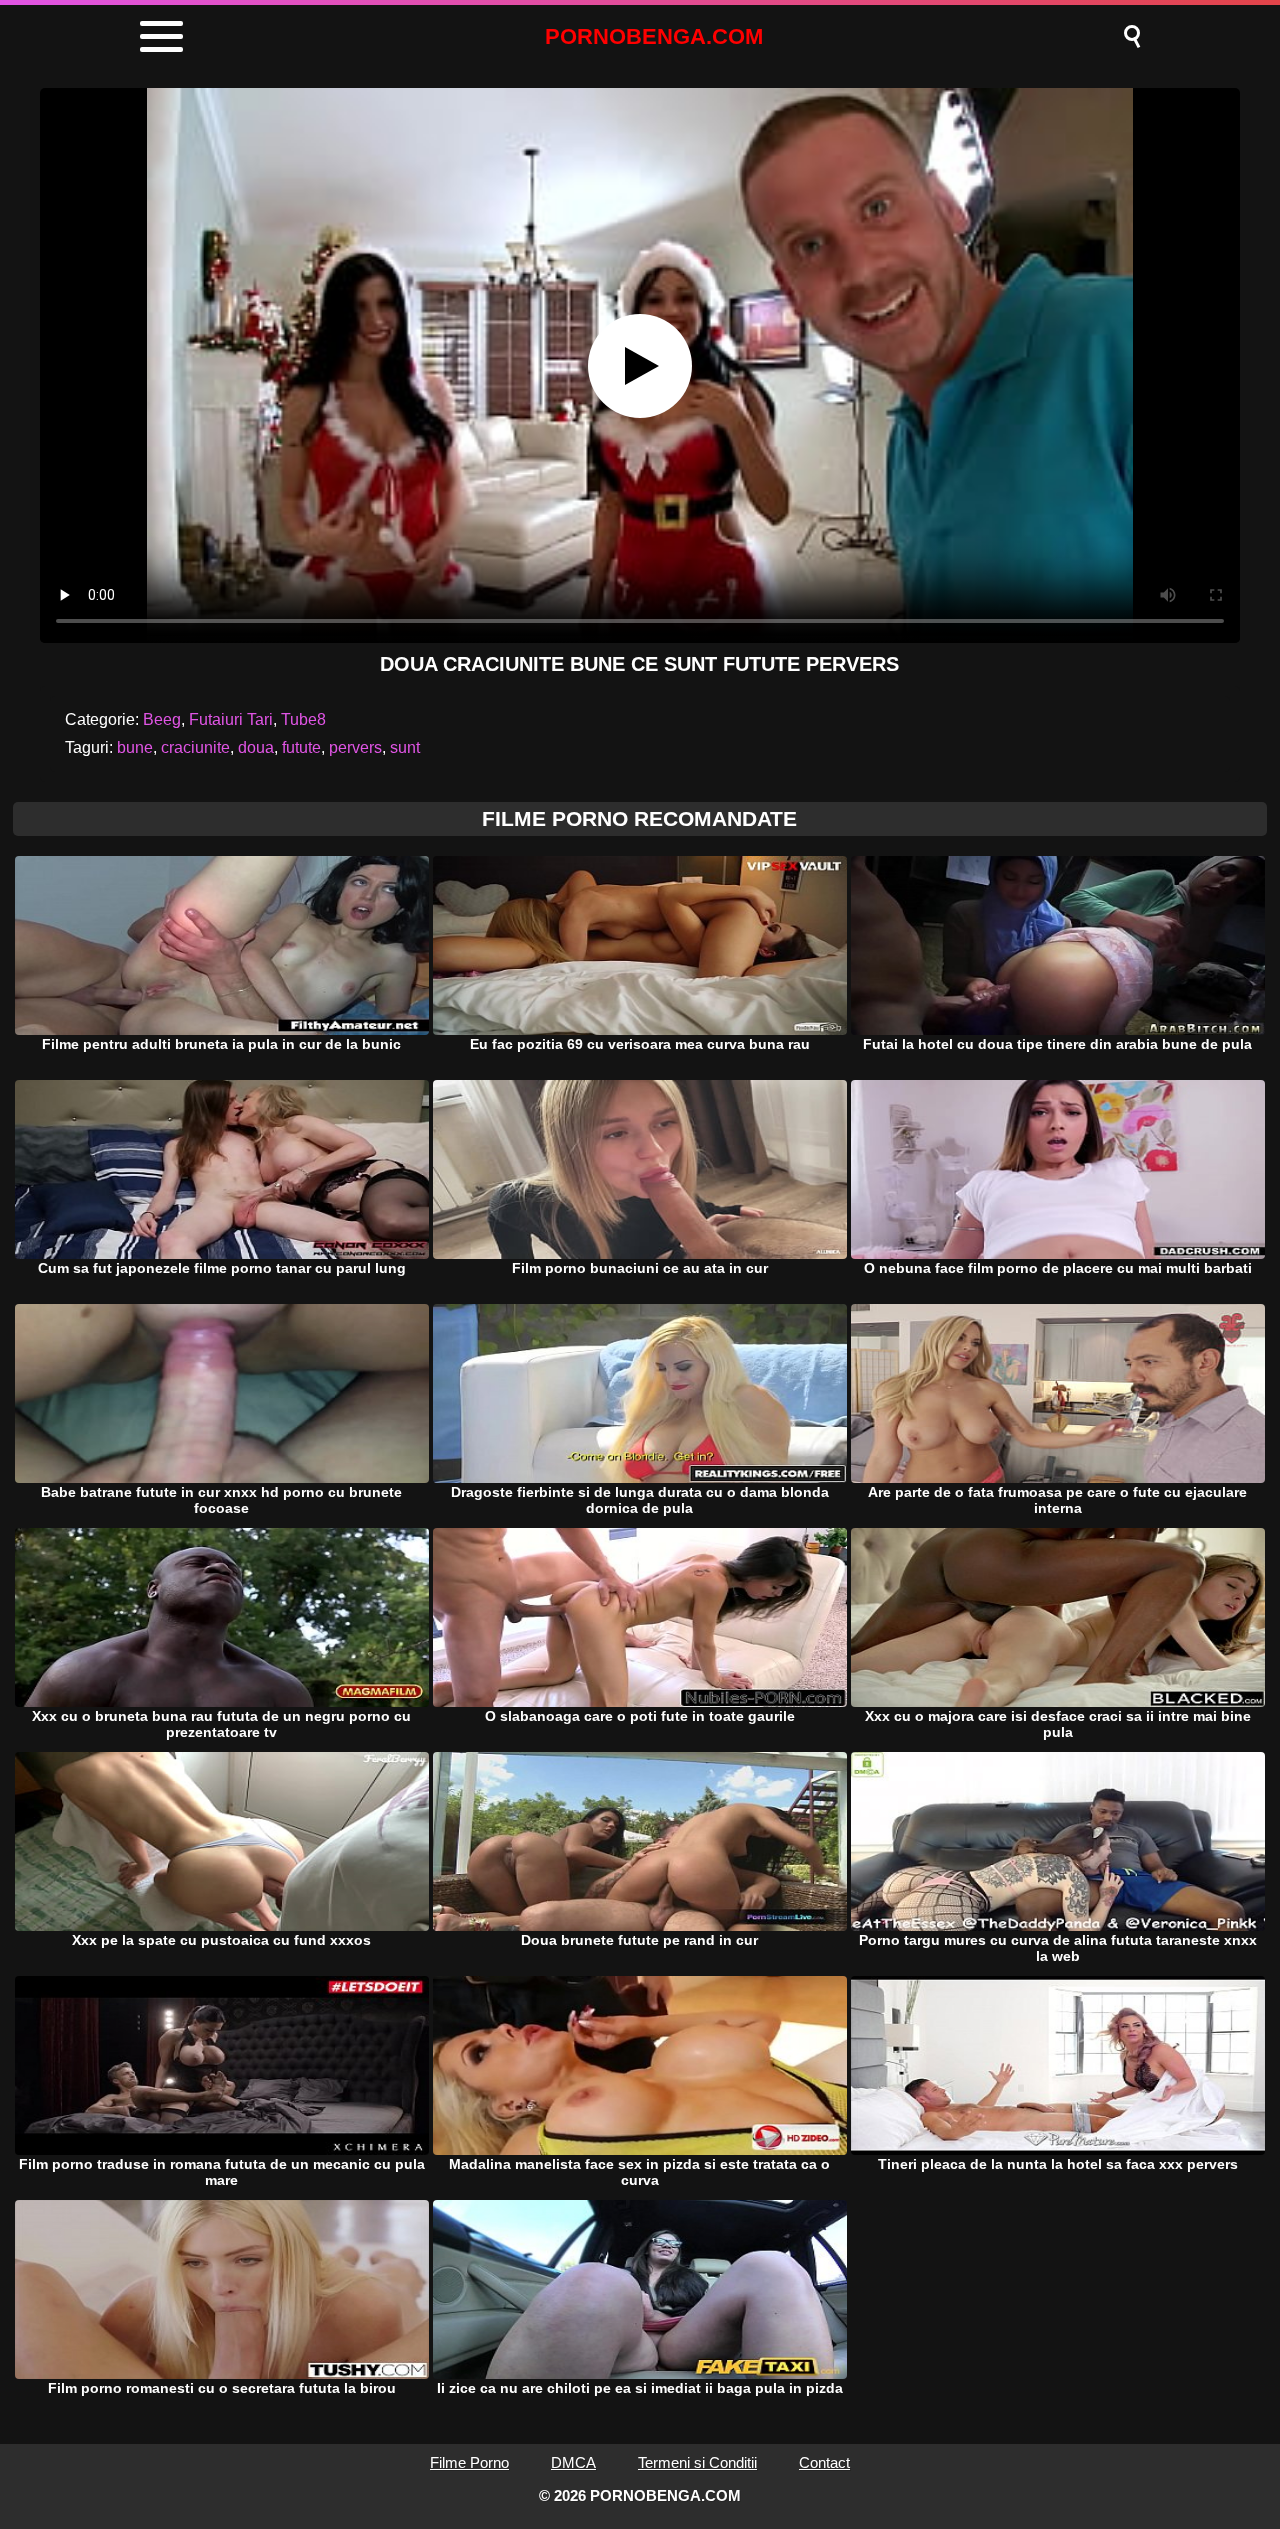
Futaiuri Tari (231, 719)
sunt (405, 747)
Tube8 (303, 719)
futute (301, 747)
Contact (824, 2462)
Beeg (162, 719)
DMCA (573, 2462)
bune (135, 747)
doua (256, 747)
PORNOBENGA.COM (654, 36)
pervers (355, 747)
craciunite (195, 747)
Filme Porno (469, 2462)
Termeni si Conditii (697, 2462)
